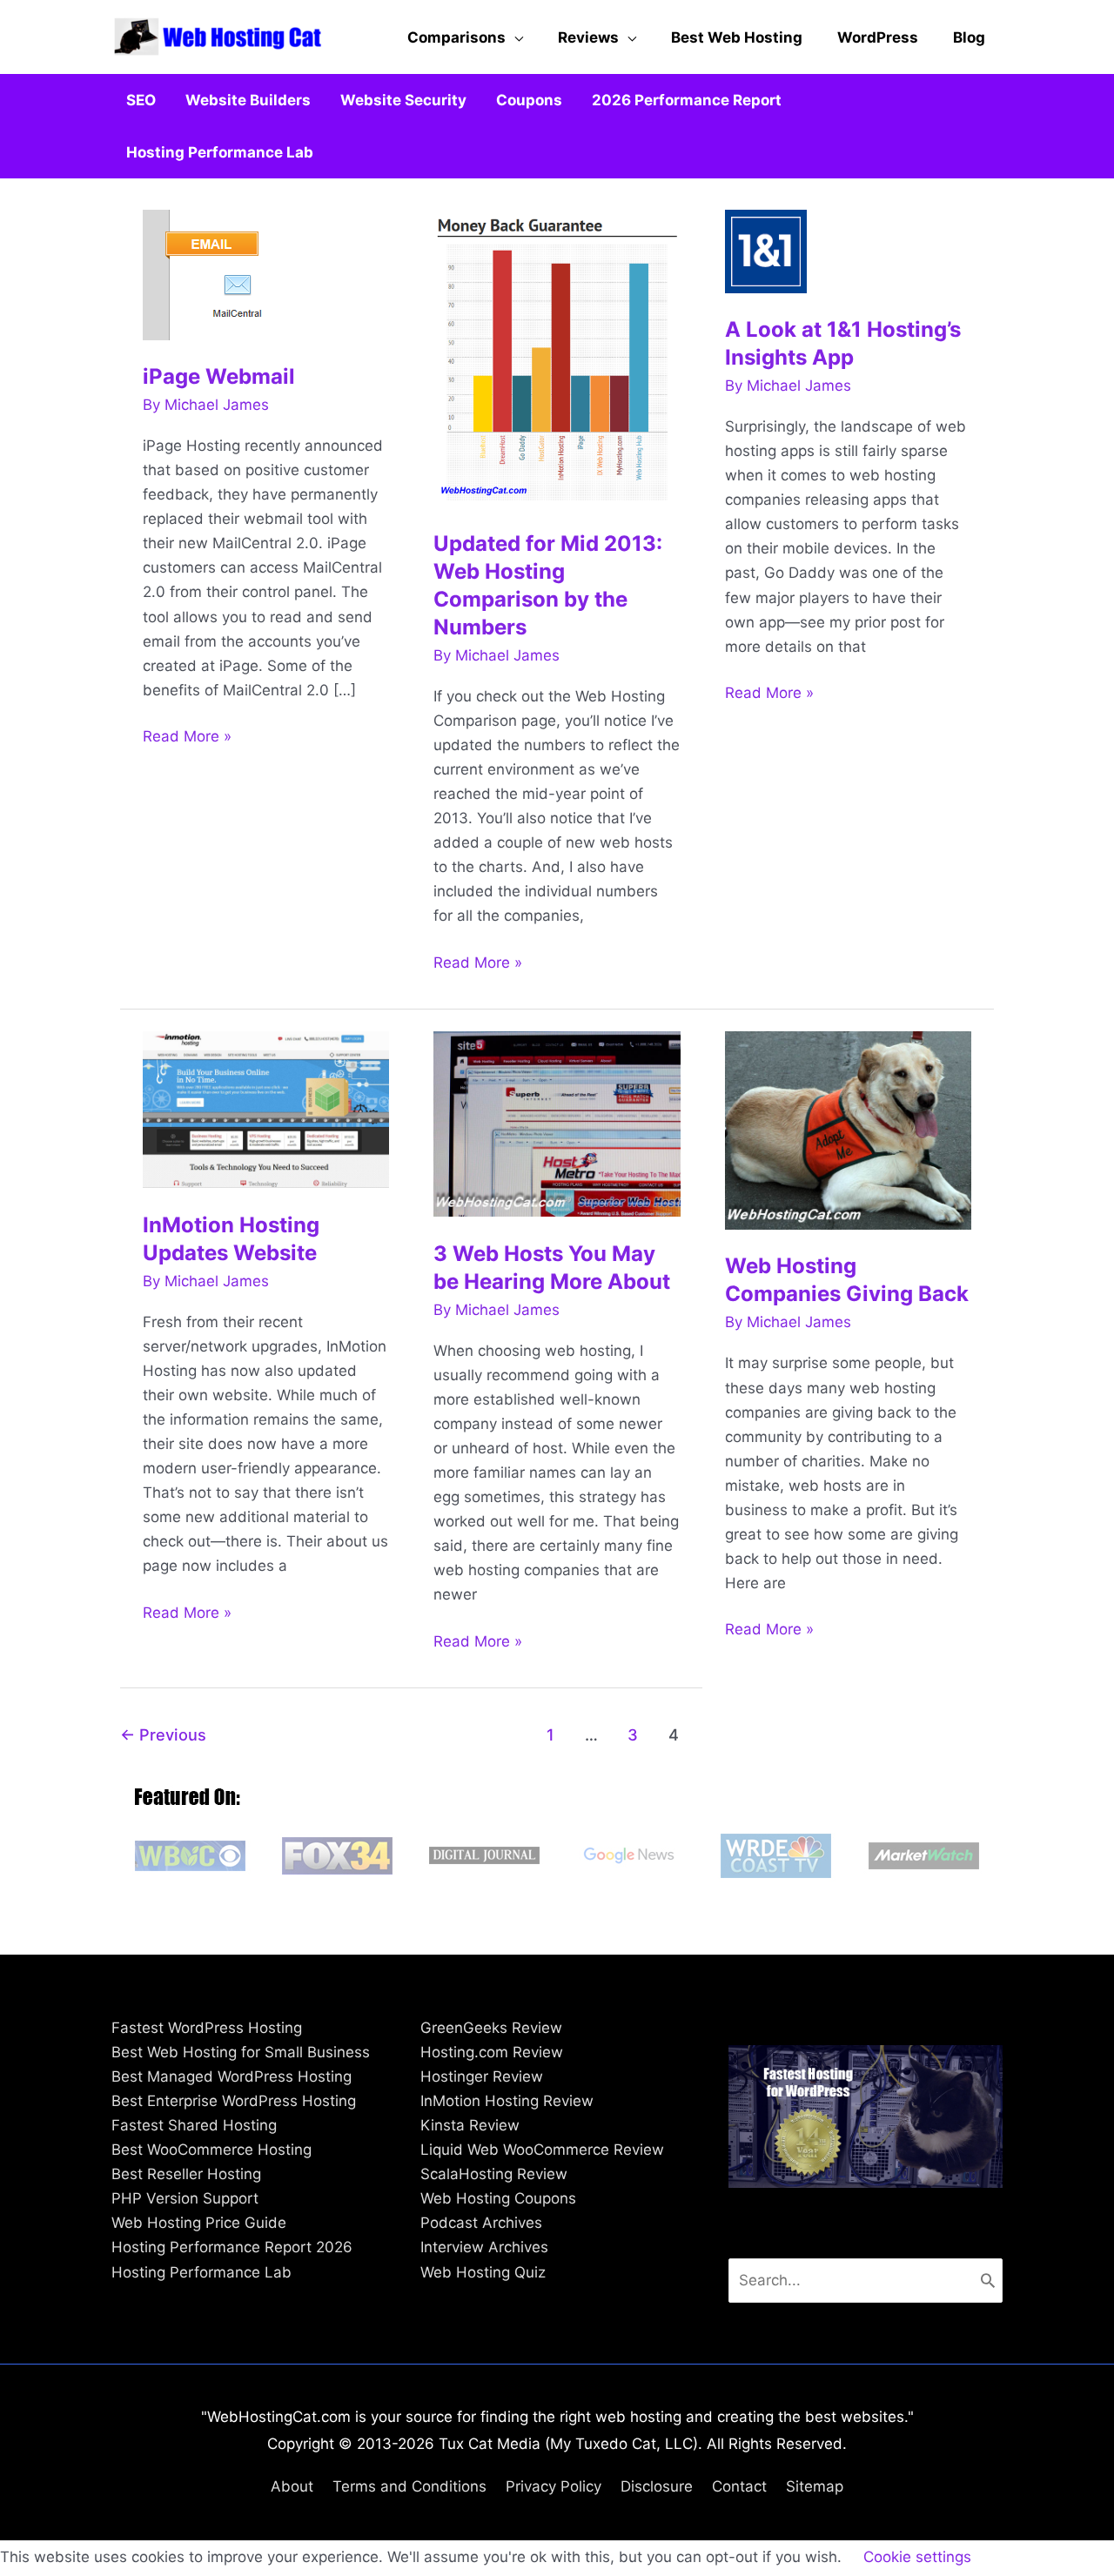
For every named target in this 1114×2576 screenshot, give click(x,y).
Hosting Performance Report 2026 (232, 2247)
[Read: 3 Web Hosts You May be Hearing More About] (557, 1123)
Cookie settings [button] (917, 2557)
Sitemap (815, 2486)
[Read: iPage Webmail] (217, 273)
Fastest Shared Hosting (194, 2125)
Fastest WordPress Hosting (207, 2028)
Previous (163, 1734)
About (292, 2486)
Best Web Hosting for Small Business (241, 2052)
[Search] (988, 2280)
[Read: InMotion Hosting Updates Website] (266, 1109)
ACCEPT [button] (1026, 2558)
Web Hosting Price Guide (199, 2223)
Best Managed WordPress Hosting (232, 2076)
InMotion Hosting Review (507, 2101)
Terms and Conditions (409, 2486)
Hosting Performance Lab (201, 2272)
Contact (739, 2486)
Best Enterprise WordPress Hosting (234, 2101)
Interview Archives (484, 2247)
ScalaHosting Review (494, 2174)
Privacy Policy (554, 2486)
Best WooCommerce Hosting (211, 2150)
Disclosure (657, 2486)
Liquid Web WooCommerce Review (542, 2150)
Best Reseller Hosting (186, 2174)
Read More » (187, 738)
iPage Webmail (219, 376)
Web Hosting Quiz (483, 2272)
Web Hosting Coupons (498, 2198)
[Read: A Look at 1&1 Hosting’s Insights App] (766, 250)
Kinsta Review (470, 2125)
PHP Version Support (185, 2198)
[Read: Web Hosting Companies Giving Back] (849, 1130)
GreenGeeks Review (491, 2028)
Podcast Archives (481, 2223)
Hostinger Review (482, 2076)
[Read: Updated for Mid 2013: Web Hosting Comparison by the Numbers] (557, 357)
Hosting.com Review (492, 2052)
